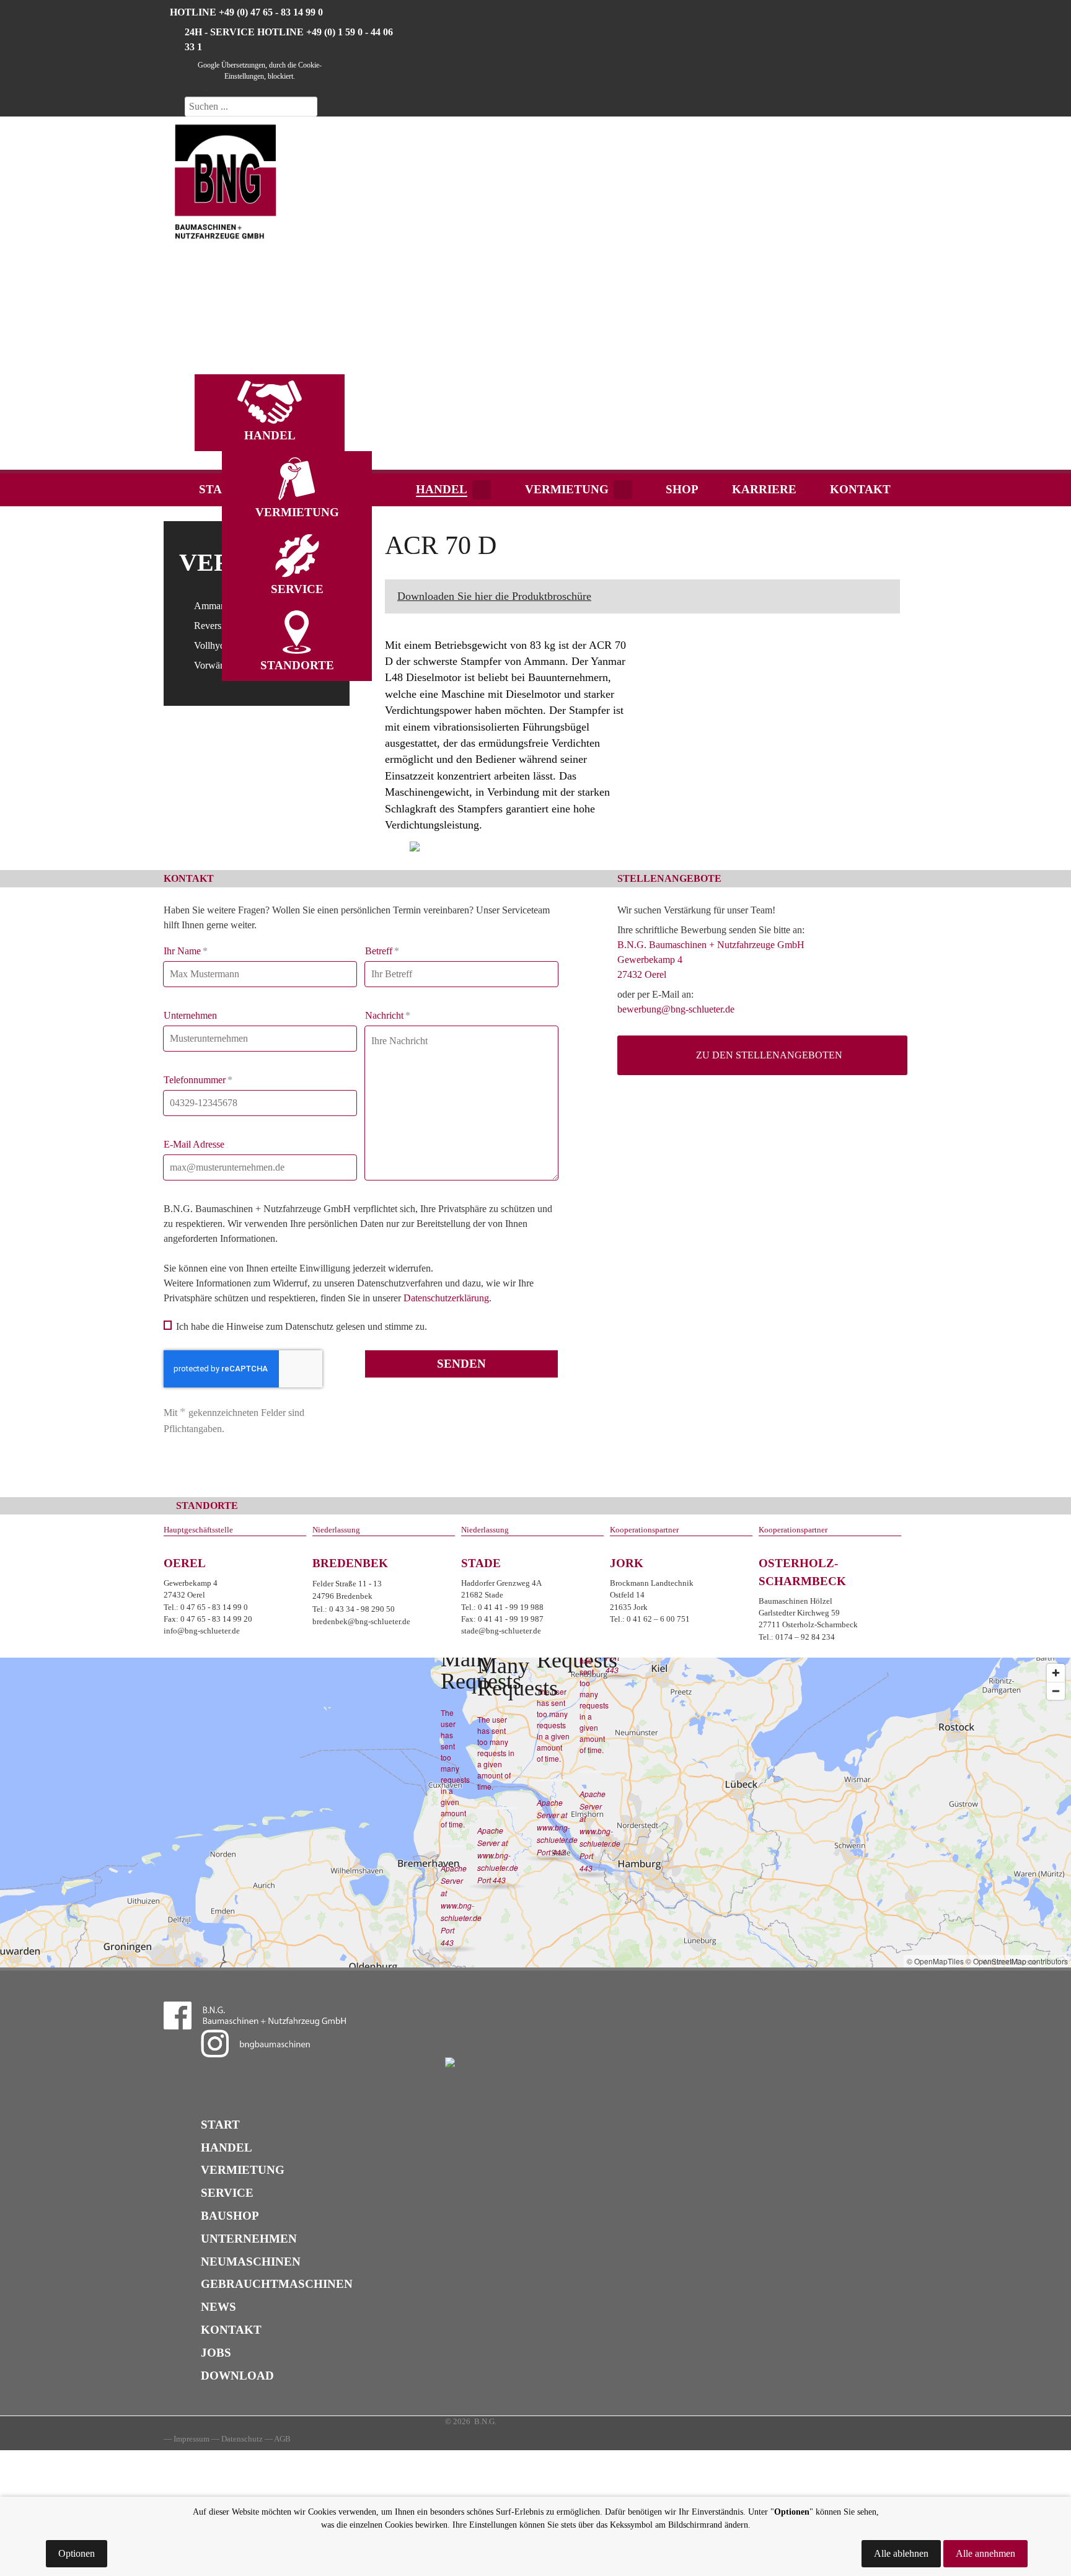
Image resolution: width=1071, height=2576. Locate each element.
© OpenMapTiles (935, 1961)
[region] (535, 295)
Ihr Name (186, 951)
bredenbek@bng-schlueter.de (361, 1621)
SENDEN (461, 1364)
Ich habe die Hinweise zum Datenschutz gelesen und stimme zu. (302, 1326)
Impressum (192, 2439)
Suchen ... (204, 89)
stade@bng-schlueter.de (501, 1631)
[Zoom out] (1056, 1691)
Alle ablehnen (901, 2553)
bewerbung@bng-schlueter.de (676, 1009)
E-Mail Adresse (194, 1144)
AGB (282, 2439)
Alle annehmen (985, 2553)
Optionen (77, 2553)
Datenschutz (242, 2439)
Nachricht (388, 1015)
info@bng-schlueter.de (202, 1631)
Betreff (382, 951)
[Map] (535, 1813)
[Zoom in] (1056, 1673)
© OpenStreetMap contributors (1017, 1961)
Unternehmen (190, 1015)
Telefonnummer (198, 1080)
